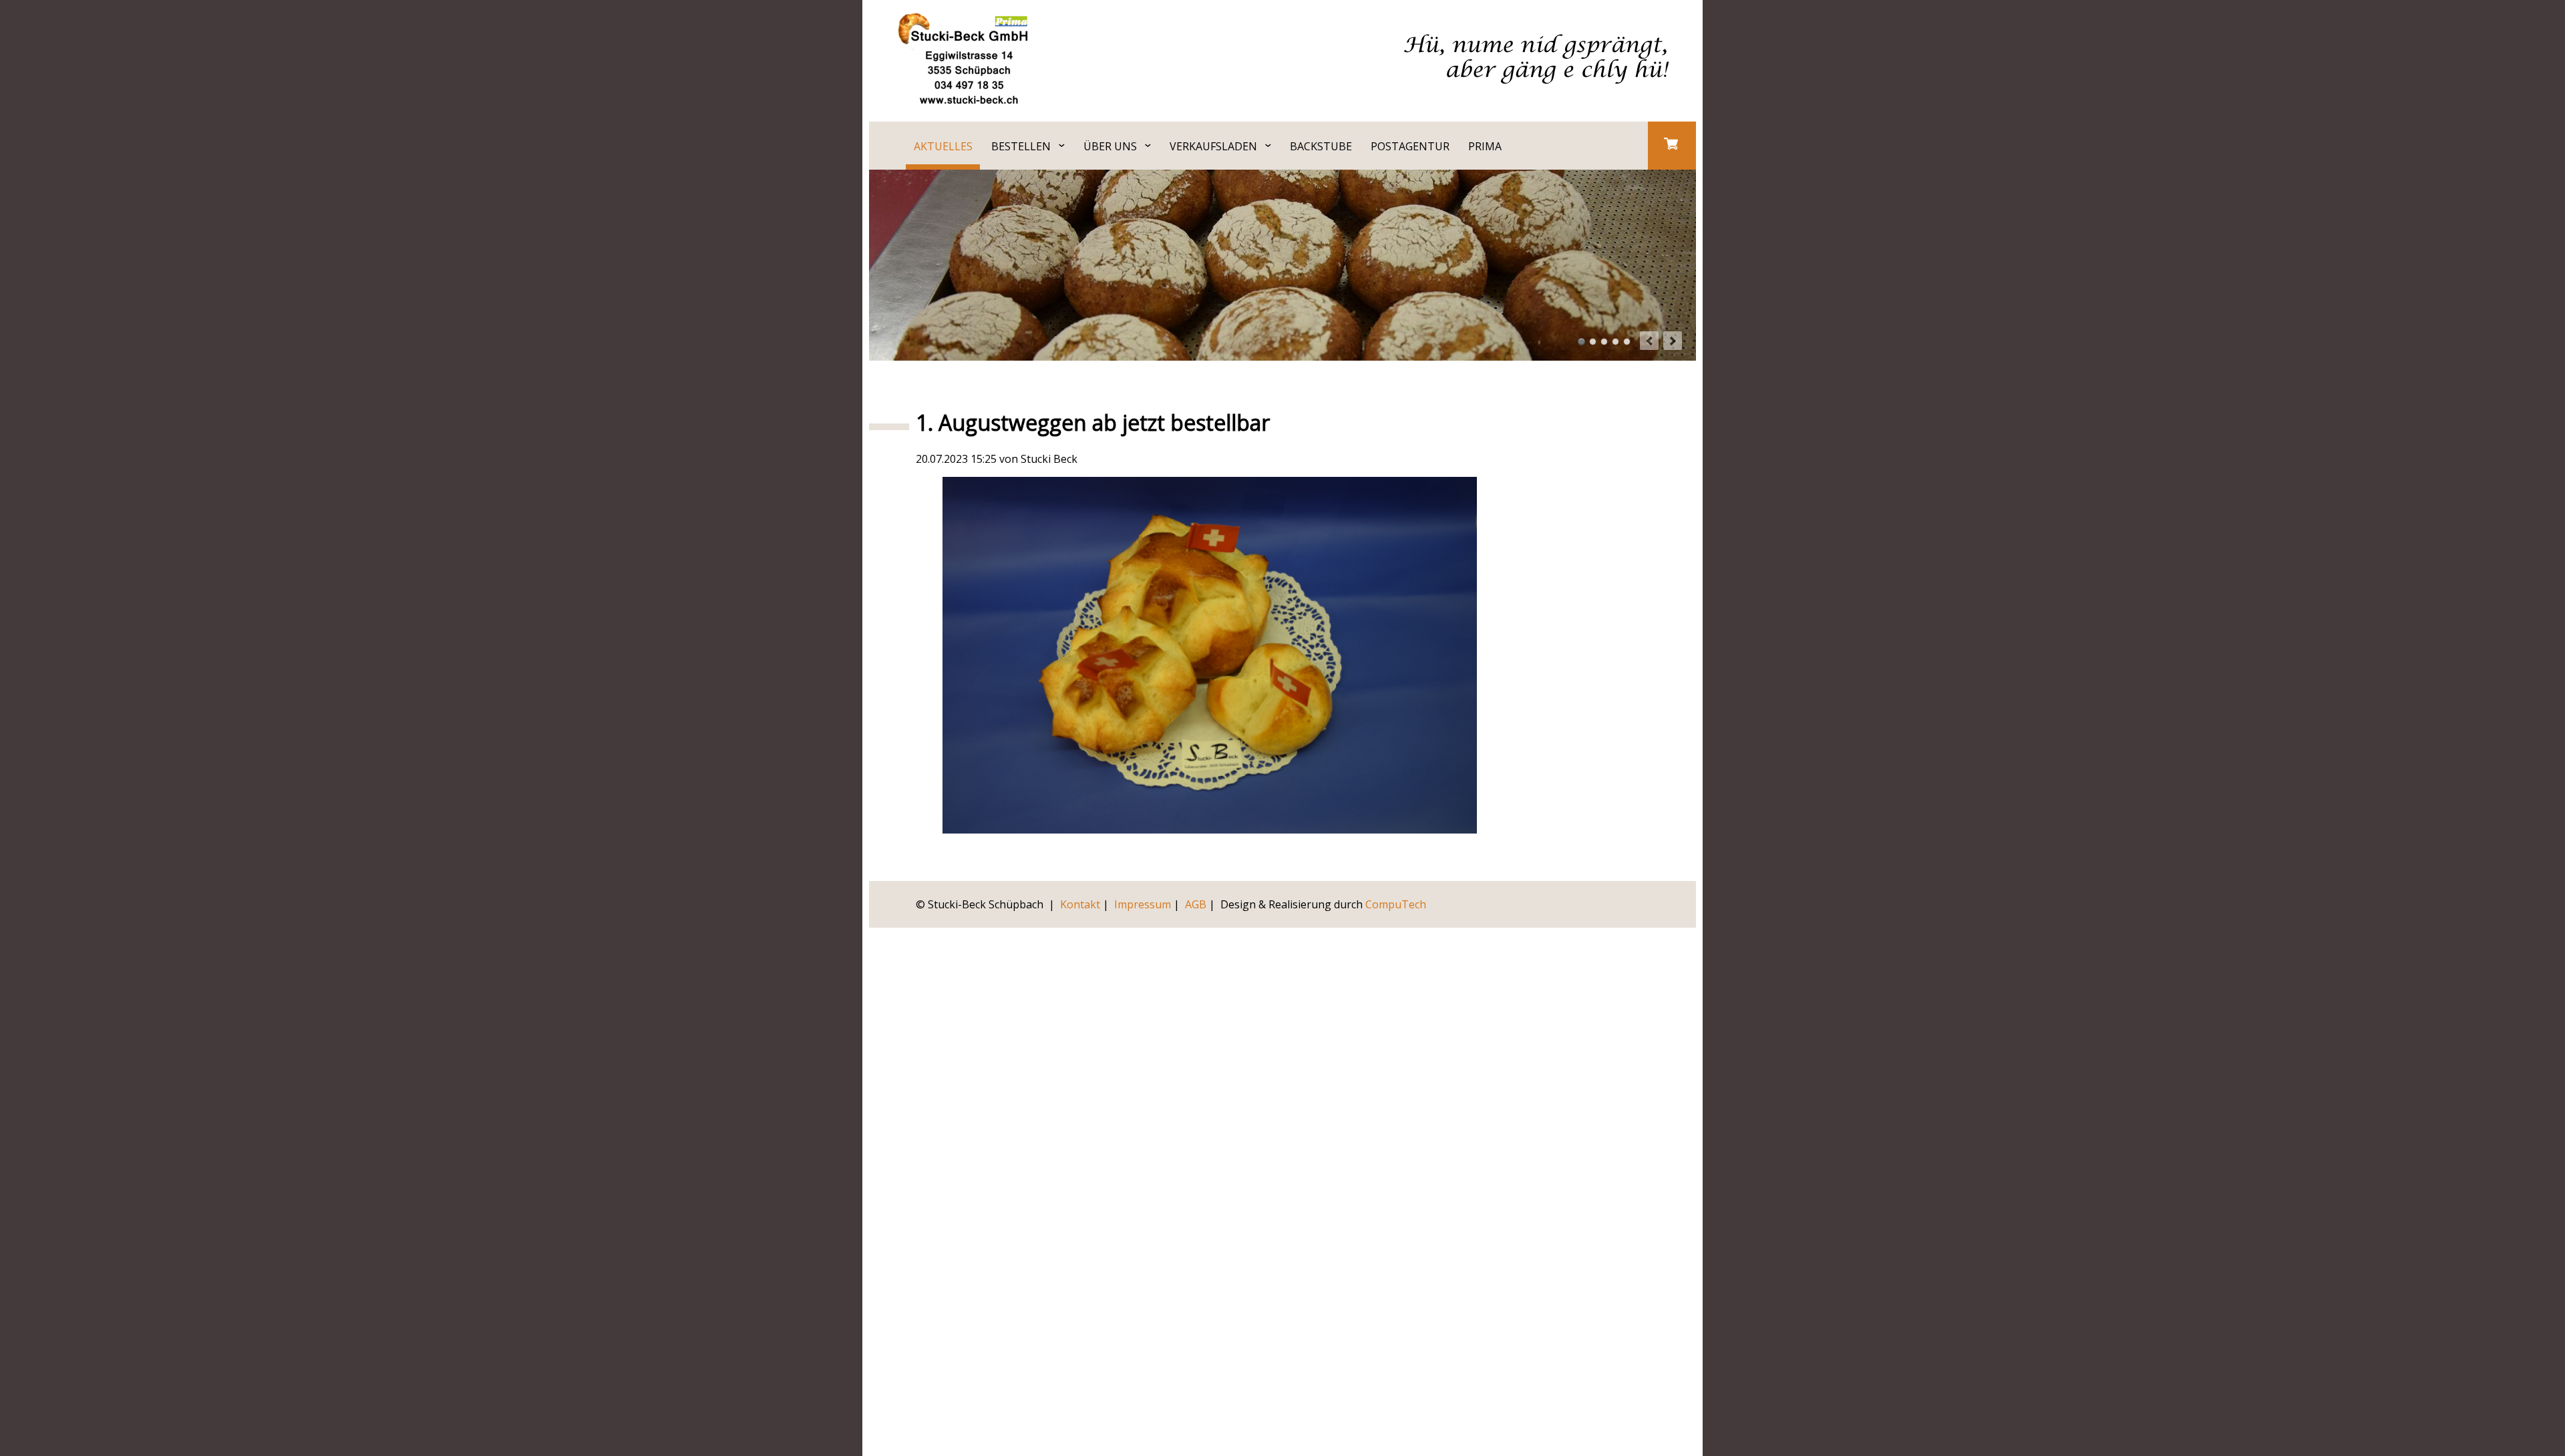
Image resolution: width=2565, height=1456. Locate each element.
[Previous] (1649, 341)
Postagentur (1410, 146)
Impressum (1143, 904)
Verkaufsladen (1213, 146)
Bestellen (1021, 146)
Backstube (1321, 146)
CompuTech (1396, 904)
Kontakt (1080, 904)
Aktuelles (943, 146)
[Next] (1673, 341)
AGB (1196, 904)
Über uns (1110, 146)
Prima (1485, 146)
